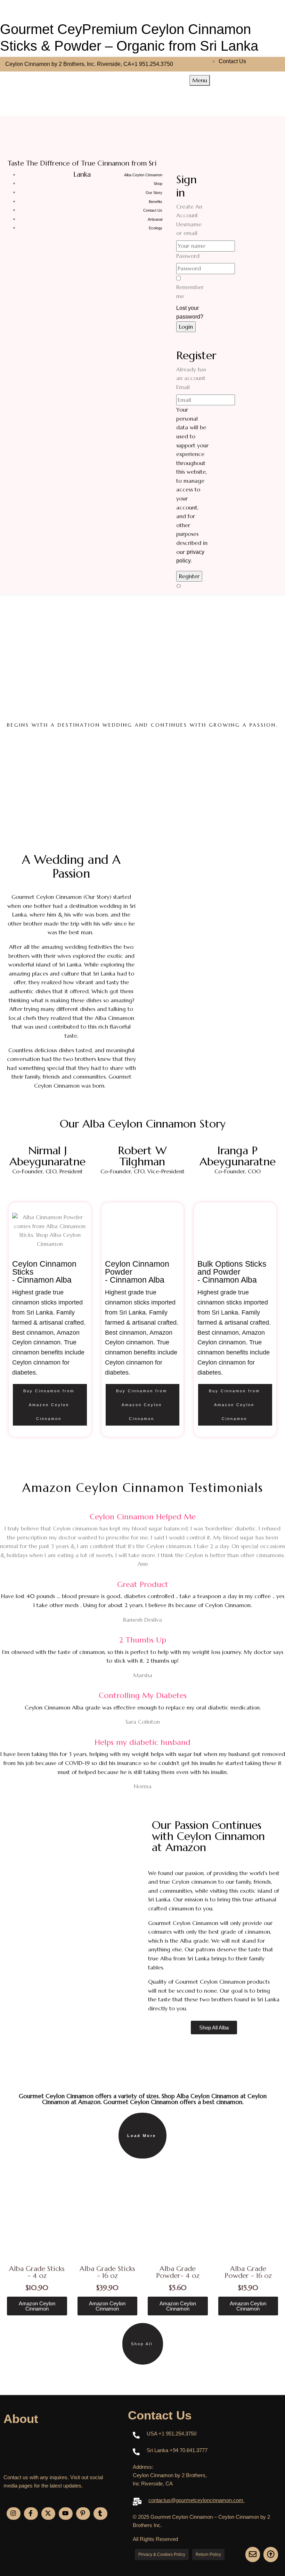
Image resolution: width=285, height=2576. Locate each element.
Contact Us (232, 61)
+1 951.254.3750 (152, 64)
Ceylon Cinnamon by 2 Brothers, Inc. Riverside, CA (68, 64)
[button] (142, 2136)
